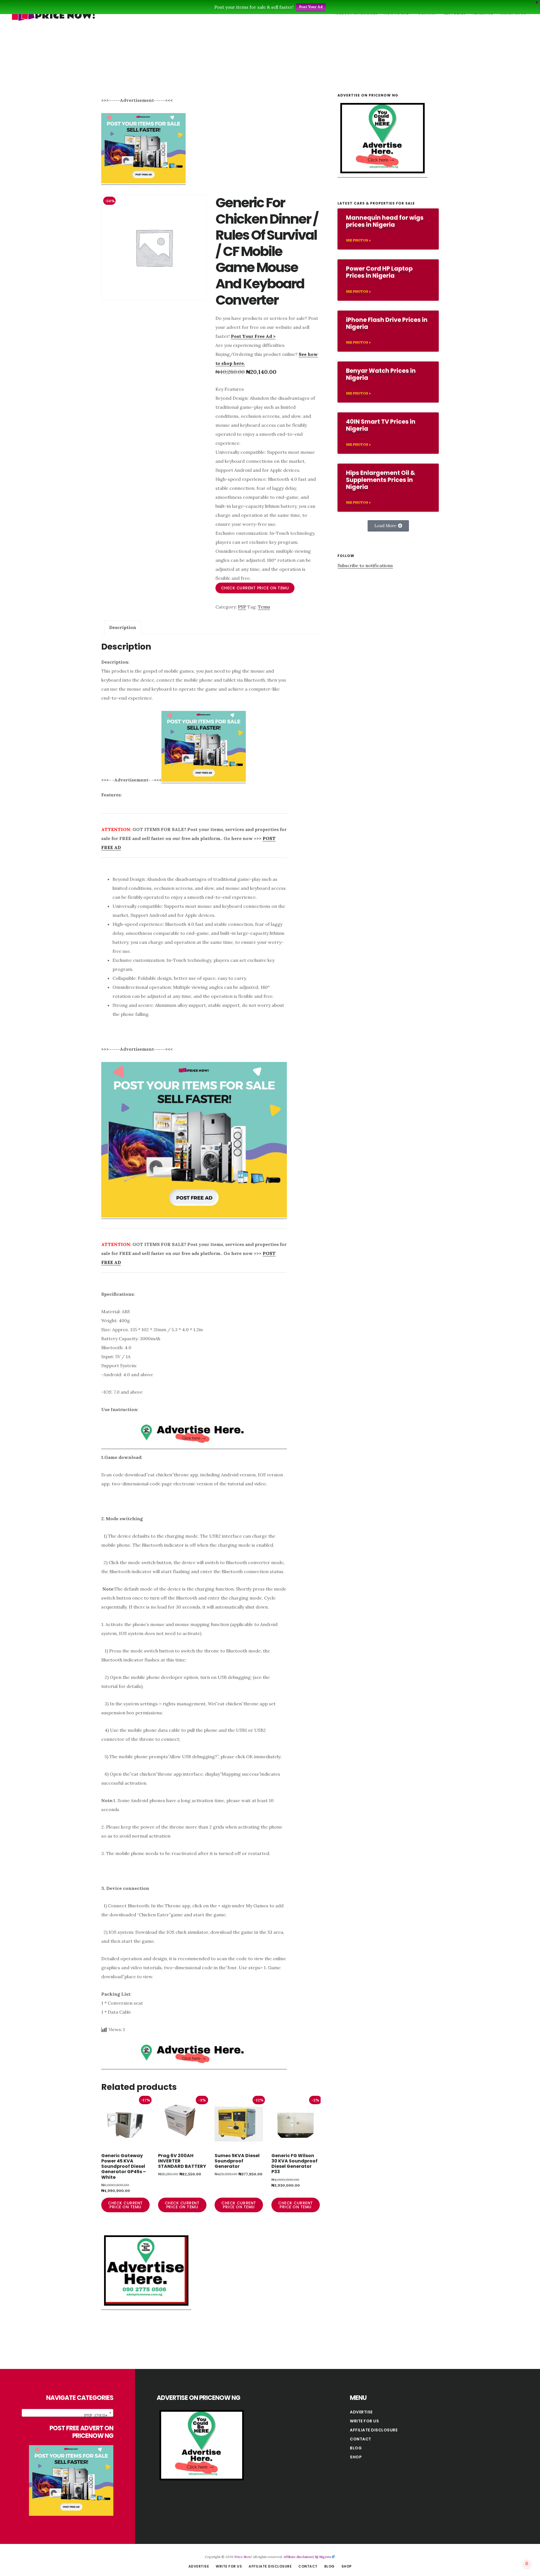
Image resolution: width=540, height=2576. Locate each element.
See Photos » (358, 240)
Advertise (361, 2412)
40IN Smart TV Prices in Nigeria (381, 425)
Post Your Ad (311, 7)
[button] (388, 526)
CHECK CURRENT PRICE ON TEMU (255, 588)
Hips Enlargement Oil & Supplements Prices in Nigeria (381, 480)
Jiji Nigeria (323, 2557)
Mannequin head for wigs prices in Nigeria (385, 221)
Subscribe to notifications (365, 565)
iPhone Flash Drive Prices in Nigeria (387, 323)
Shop (356, 2457)
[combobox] (67, 2413)
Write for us (364, 2421)
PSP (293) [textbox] (96, 2415)
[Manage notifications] (527, 2564)
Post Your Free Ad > (253, 336)
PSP (242, 607)
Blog (356, 2448)
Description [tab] (123, 627)
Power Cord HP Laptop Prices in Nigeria (379, 272)
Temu (264, 607)
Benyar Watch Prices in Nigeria (381, 374)
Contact (361, 2439)
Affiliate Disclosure (374, 2430)
